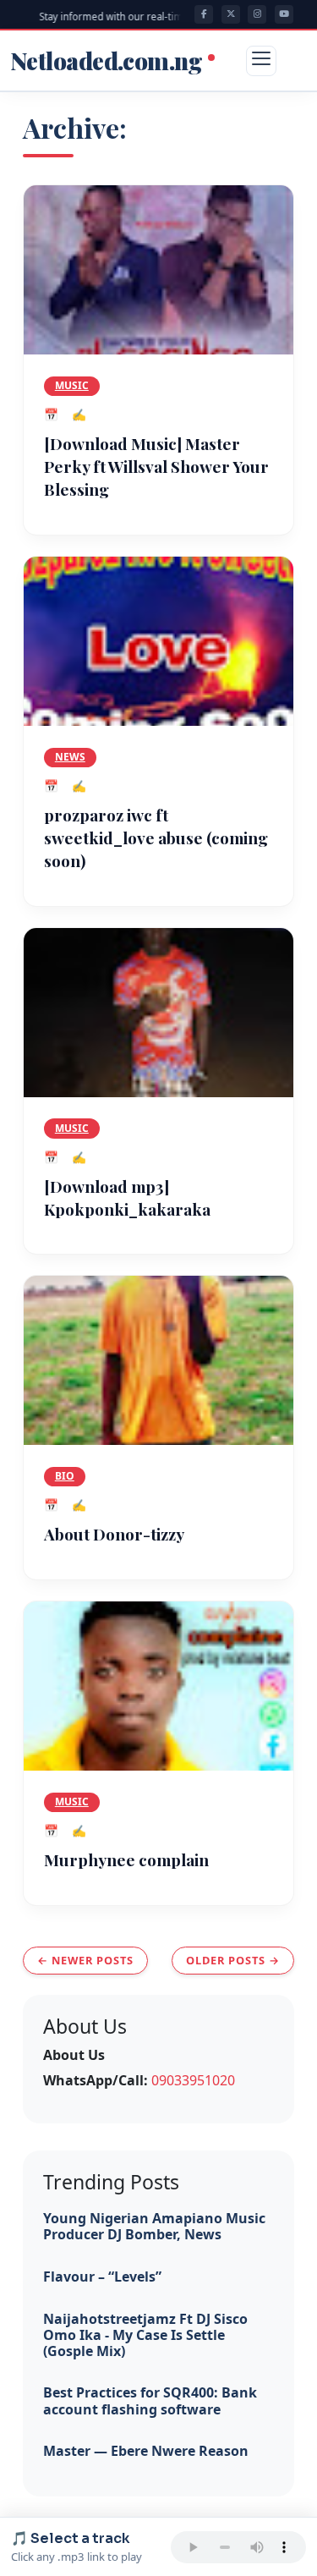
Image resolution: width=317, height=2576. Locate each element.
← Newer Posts (85, 1960)
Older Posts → (233, 1960)
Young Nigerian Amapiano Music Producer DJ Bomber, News (154, 2226)
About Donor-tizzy (114, 1534)
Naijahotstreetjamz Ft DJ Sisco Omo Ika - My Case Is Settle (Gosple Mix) (145, 2335)
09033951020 (193, 2080)
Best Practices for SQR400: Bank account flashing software (150, 2400)
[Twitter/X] (231, 14)
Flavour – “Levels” (102, 2277)
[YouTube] (284, 14)
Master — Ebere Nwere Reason (146, 2451)
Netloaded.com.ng (108, 61)
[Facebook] (204, 14)
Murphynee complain (126, 1859)
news (70, 757)
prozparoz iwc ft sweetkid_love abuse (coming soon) (156, 838)
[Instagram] (257, 14)
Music (72, 385)
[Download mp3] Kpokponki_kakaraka (127, 1197)
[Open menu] (261, 61)
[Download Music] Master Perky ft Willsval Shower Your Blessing (156, 466)
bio (65, 1476)
